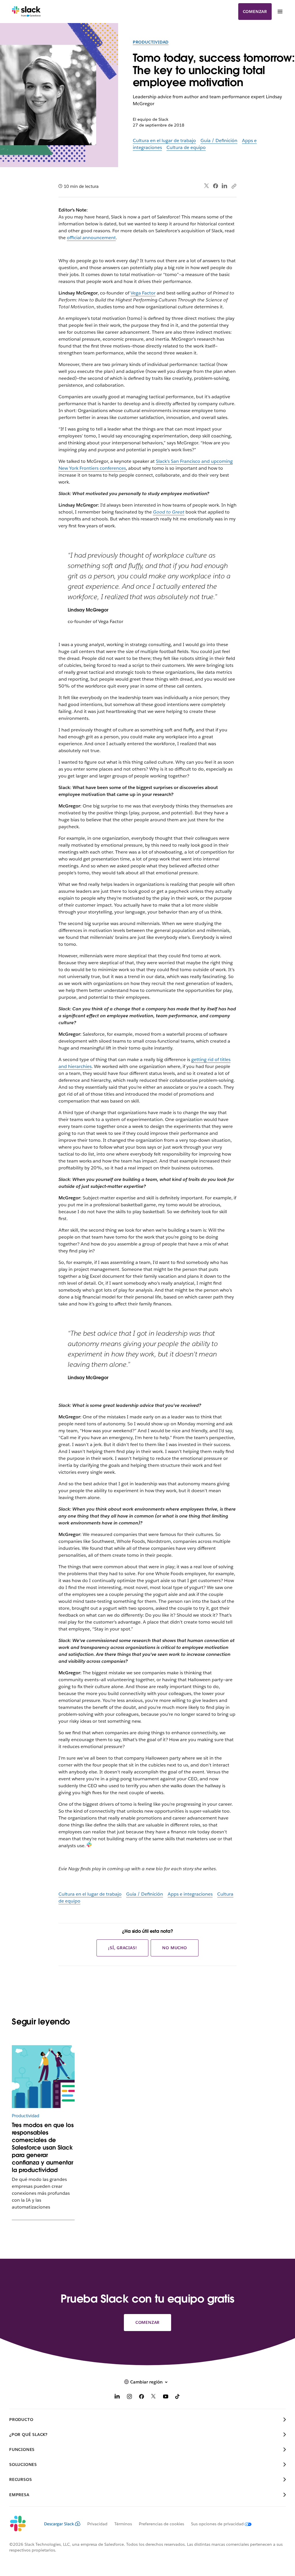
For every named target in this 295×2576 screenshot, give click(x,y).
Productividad (151, 42)
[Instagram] (129, 2397)
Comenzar (255, 12)
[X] (154, 2397)
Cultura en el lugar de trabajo (164, 140)
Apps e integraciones (190, 1894)
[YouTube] (166, 2397)
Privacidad (97, 2524)
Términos (123, 2524)
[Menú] (280, 12)
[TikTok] (178, 2397)
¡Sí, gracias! (122, 1948)
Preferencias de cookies (161, 2524)
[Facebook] (215, 186)
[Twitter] (207, 186)
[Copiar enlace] (234, 186)
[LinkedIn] (225, 186)
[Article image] (43, 2077)
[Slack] (26, 12)
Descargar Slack (59, 2524)
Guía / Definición (219, 140)
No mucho (174, 1948)
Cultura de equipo (186, 147)
